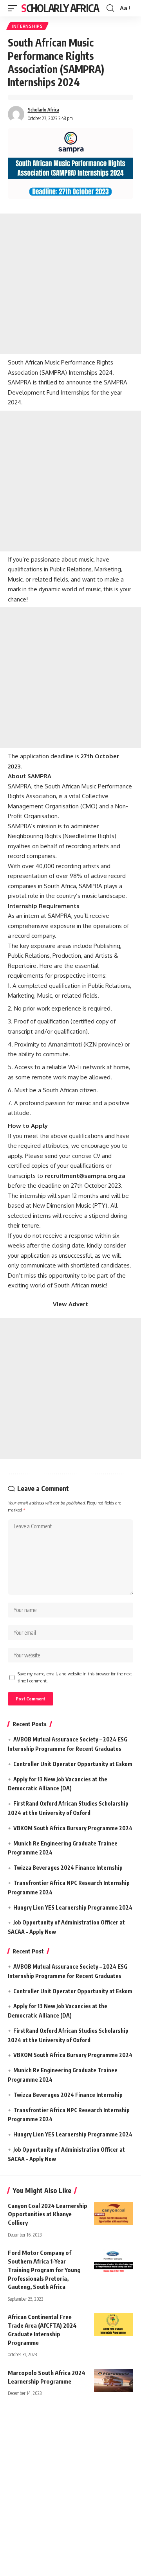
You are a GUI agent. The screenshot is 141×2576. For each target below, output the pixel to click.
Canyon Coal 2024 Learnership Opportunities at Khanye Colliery (48, 2214)
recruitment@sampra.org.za (85, 1176)
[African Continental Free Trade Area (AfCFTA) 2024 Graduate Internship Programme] (114, 2325)
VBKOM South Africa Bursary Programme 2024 (73, 1828)
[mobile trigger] (14, 8)
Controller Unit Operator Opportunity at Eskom (73, 1764)
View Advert (70, 1304)
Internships (27, 26)
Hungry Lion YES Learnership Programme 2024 (73, 1907)
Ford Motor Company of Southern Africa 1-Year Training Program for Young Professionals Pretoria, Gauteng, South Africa (44, 2270)
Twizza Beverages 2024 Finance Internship (68, 1868)
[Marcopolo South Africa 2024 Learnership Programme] (114, 2380)
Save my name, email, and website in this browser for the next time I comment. (75, 1677)
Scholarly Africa (60, 8)
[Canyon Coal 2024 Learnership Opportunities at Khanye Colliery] (114, 2213)
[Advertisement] (70, 284)
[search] (110, 8)
